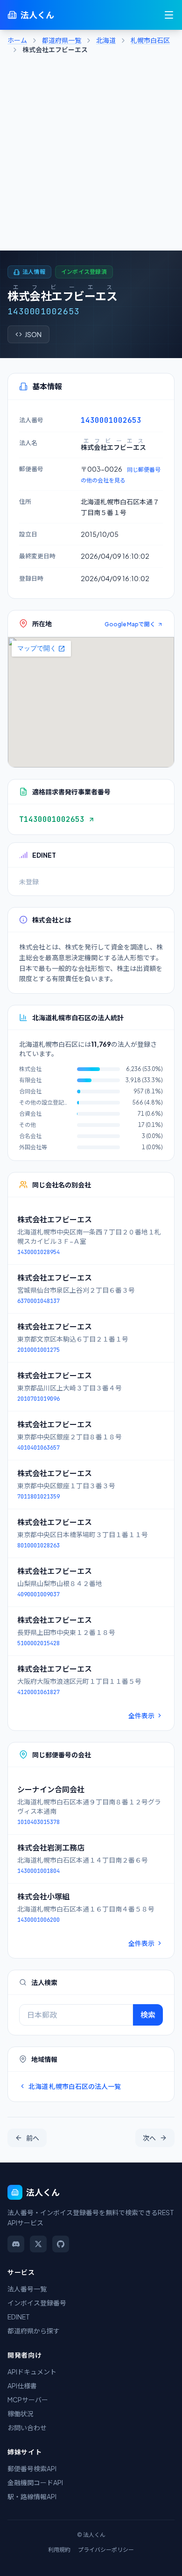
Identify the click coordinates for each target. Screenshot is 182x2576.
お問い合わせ (27, 2427)
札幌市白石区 (150, 40)
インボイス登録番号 (37, 2303)
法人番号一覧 (27, 2289)
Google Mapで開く (130, 624)
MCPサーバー (28, 2400)
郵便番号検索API (32, 2468)
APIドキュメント (32, 2372)
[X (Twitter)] (38, 2244)
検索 (148, 2015)
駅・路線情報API (32, 2496)
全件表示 (141, 1715)
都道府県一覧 (62, 40)
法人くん (37, 15)
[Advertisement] (91, 155)
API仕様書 (22, 2386)
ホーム (17, 40)
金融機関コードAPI (35, 2482)
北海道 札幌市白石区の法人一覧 (75, 2086)
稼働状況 (21, 2413)
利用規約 (59, 2550)
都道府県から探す (34, 2331)
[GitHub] (61, 2244)
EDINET (19, 2317)
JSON (33, 334)
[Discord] (16, 2244)
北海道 (106, 40)
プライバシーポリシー (106, 2550)
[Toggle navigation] (169, 15)
